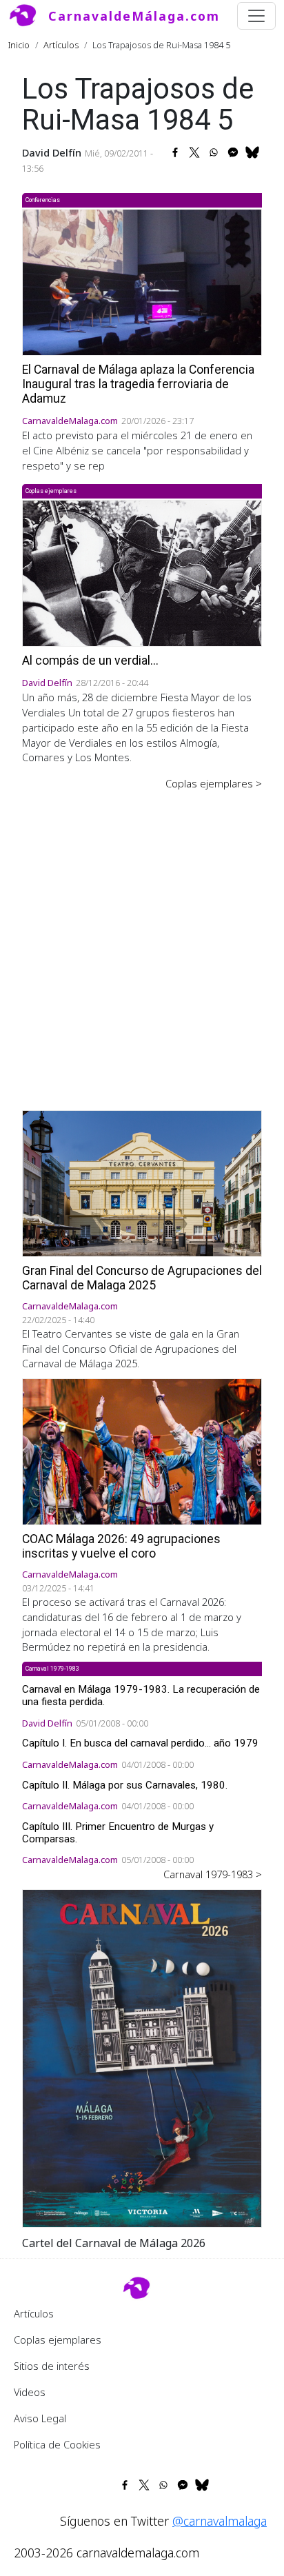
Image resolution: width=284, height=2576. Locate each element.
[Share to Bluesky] (252, 152)
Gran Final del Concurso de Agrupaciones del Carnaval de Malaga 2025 (142, 1278)
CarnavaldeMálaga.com (134, 16)
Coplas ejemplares (58, 2339)
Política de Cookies (57, 2444)
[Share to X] (194, 152)
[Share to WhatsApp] (214, 152)
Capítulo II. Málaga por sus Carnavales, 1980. (125, 1785)
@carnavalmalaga (220, 2521)
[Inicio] (28, 16)
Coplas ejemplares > (214, 783)
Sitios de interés (52, 2366)
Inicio (19, 45)
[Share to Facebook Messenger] (233, 152)
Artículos (61, 45)
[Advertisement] (142, 940)
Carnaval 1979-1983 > (213, 1874)
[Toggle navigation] (256, 16)
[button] (142, 2057)
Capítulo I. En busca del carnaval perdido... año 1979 (140, 1743)
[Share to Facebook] (175, 152)
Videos (30, 2392)
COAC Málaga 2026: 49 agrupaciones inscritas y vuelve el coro (121, 1546)
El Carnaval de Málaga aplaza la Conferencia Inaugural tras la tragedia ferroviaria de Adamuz (138, 384)
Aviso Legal (40, 2418)
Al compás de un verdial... (90, 661)
